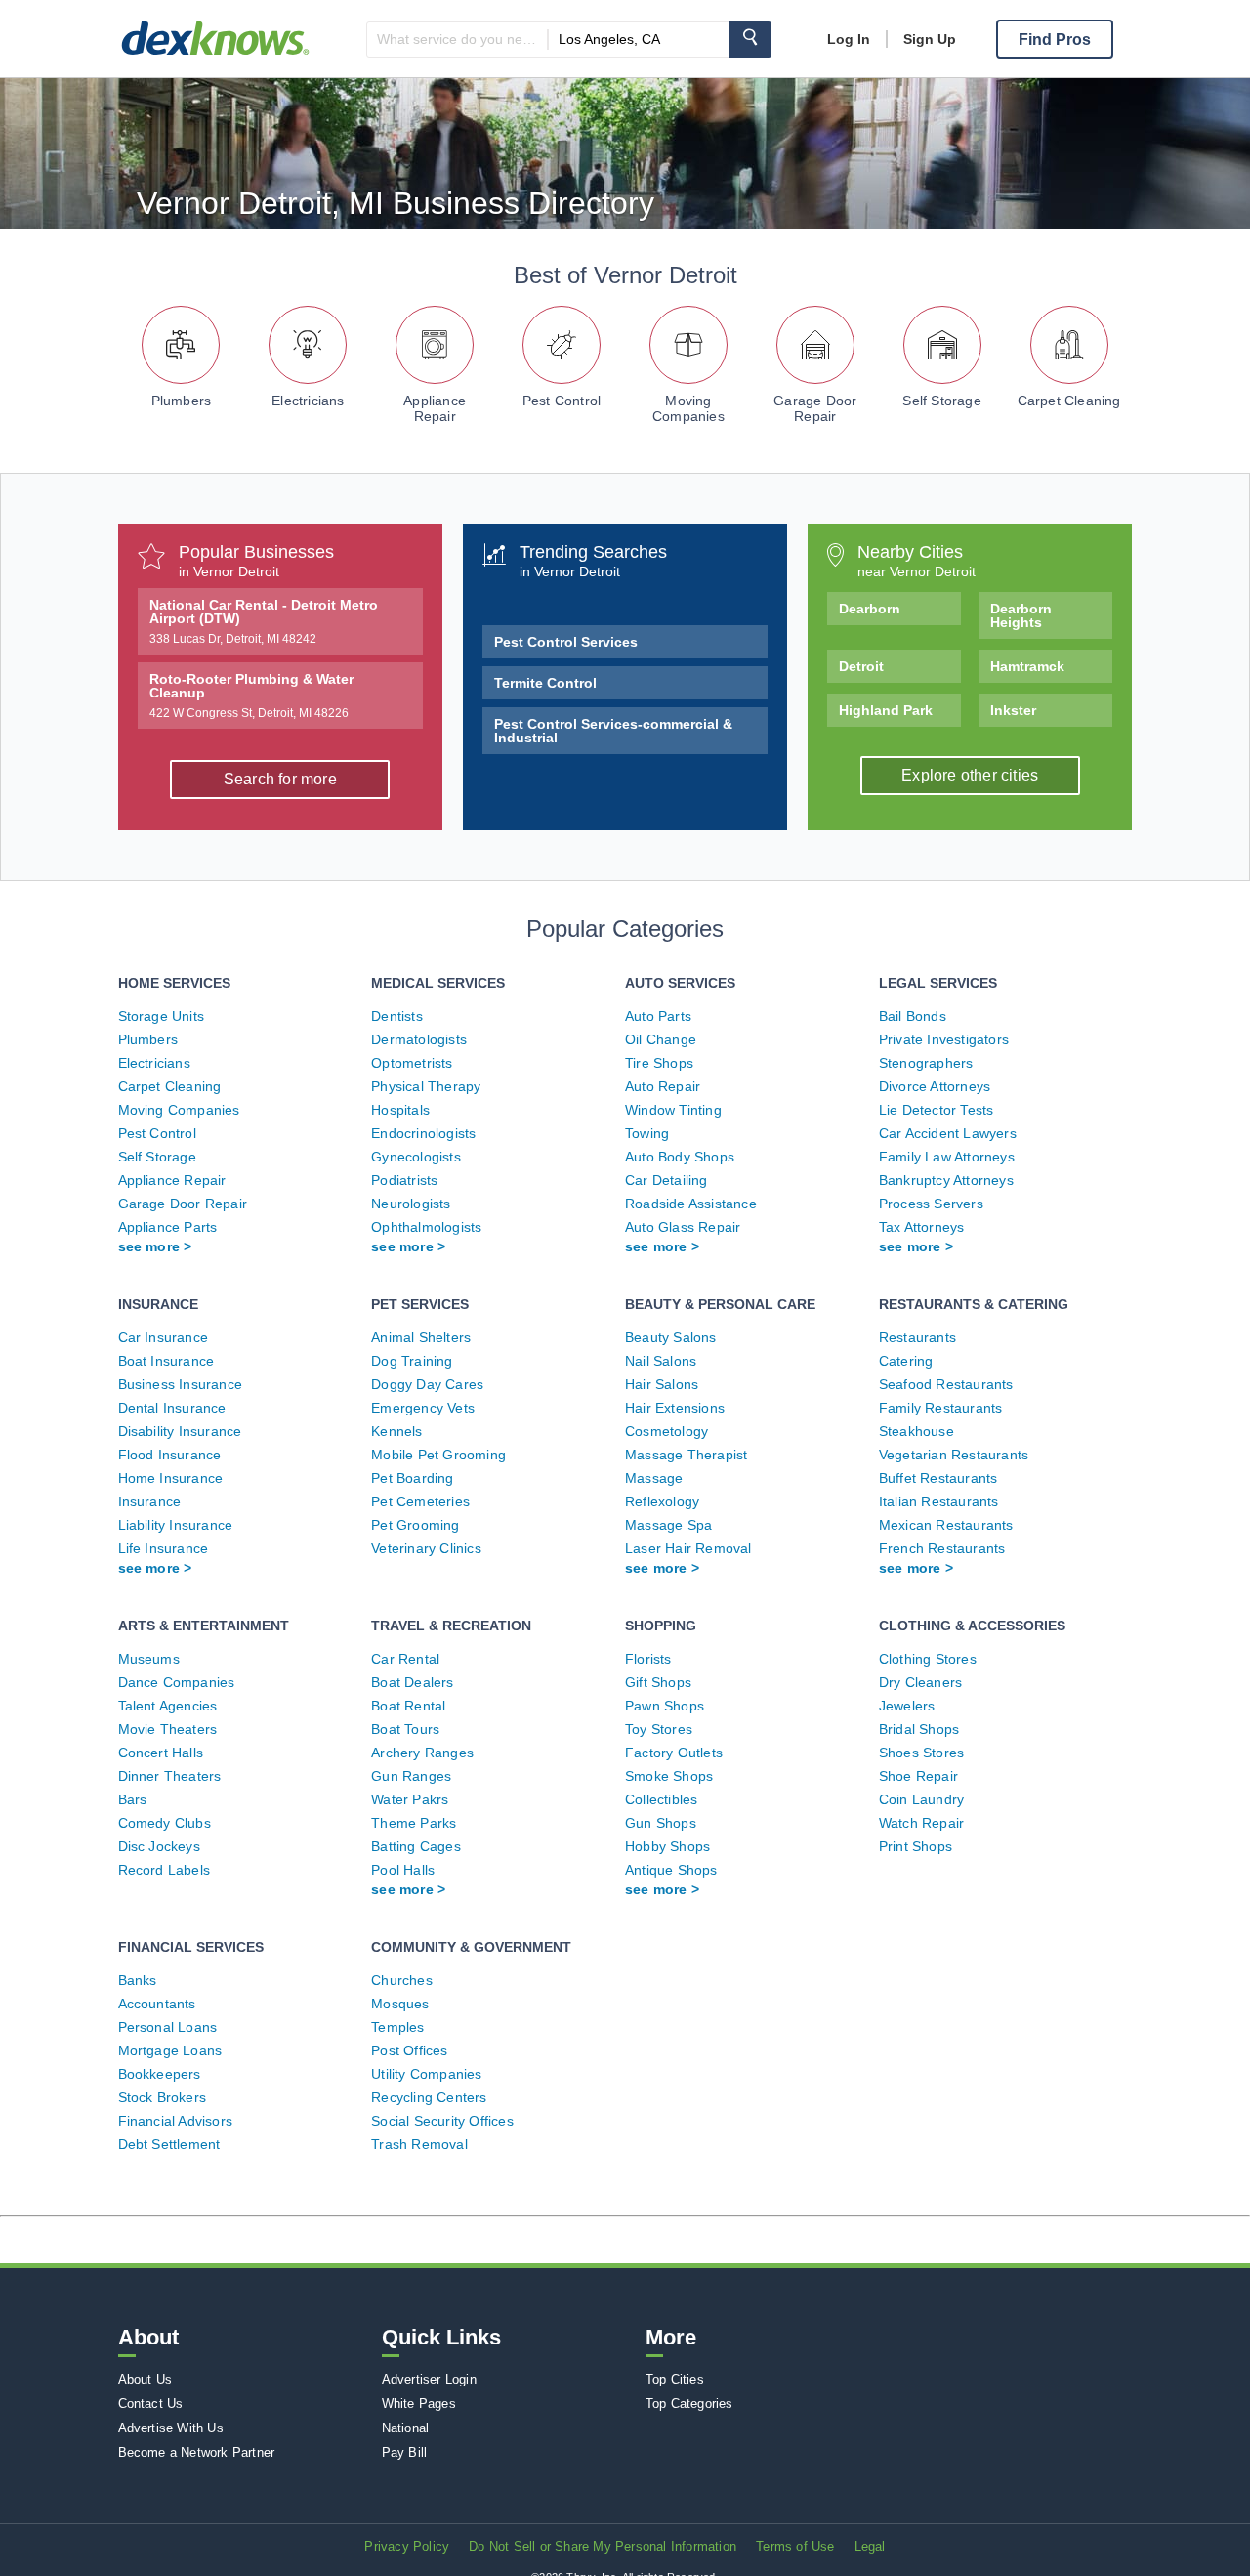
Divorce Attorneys (935, 1086)
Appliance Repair (435, 408)
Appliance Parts (168, 1227)
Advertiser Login (429, 2379)
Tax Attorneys (922, 1227)
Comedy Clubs (165, 1823)
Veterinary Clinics (426, 1548)
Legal (870, 2546)
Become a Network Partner (197, 2452)
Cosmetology (667, 1431)
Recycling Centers (429, 2097)
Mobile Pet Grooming (438, 1455)
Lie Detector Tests (937, 1110)
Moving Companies (688, 408)
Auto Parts (658, 1016)
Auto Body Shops (680, 1157)
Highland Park (886, 710)
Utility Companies (426, 2074)
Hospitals (400, 1110)
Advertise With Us (171, 2428)
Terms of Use (795, 2546)
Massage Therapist (686, 1455)
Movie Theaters (168, 1729)
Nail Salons (661, 1361)
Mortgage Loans (170, 2050)
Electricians (308, 401)
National (406, 2428)
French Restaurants (942, 1548)
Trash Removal (419, 2144)
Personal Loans (168, 2027)
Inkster (1013, 710)
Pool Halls (403, 1870)
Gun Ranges (411, 1776)
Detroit (861, 666)
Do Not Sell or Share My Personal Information (603, 2546)
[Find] (750, 40)
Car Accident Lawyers (948, 1133)
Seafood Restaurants (946, 1384)
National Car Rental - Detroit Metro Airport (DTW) (264, 621)
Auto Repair (663, 1086)
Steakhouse (917, 1431)
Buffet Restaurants (938, 1478)
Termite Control (545, 683)
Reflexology (662, 1501)
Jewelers (907, 1706)
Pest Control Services (566, 642)
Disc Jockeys (159, 1846)
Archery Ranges (422, 1753)
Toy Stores (659, 1729)
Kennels (396, 1431)
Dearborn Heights (1021, 615)
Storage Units (162, 1016)
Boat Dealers (412, 1682)
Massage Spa (668, 1525)
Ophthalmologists (426, 1227)
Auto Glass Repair (683, 1227)
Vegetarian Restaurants (954, 1455)
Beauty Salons (671, 1337)
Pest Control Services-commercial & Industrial (613, 731)
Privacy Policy (407, 2546)
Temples (397, 2027)
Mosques (400, 2004)
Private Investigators (944, 1039)
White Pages (419, 2404)
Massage (654, 1478)
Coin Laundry (921, 1799)
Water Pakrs (410, 1799)
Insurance (150, 1501)
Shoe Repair (918, 1776)
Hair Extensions (675, 1408)
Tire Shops (659, 1063)
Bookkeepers (160, 2074)
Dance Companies (177, 1682)
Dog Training (412, 1361)
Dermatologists (419, 1039)
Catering (906, 1361)
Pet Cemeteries (420, 1501)
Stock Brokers (163, 2097)
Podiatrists (404, 1180)
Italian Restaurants (939, 1501)
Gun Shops (661, 1823)
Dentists (397, 1016)
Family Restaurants (941, 1408)
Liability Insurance (176, 1525)
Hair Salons (662, 1384)
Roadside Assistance (691, 1204)
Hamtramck (1027, 666)
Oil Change (661, 1039)
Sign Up (930, 39)
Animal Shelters (421, 1337)
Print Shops (916, 1846)
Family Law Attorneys (947, 1157)
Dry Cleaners (920, 1682)
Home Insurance (171, 1478)
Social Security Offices (442, 2121)
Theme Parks (414, 1823)
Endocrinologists (423, 1133)
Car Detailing (667, 1180)
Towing (647, 1133)
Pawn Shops (665, 1706)
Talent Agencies (168, 1706)
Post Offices (409, 2050)
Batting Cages (416, 1846)
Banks (138, 1980)
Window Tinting (673, 1110)
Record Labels (165, 1870)
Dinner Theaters (170, 1776)
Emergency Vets (423, 1408)
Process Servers (931, 1204)
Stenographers (926, 1063)
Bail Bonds (913, 1016)
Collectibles (661, 1799)
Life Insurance (164, 1548)
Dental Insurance (172, 1408)
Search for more (280, 779)
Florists (648, 1659)
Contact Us (151, 2404)
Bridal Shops (919, 1729)
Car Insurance (164, 1337)
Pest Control (562, 401)
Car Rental (405, 1659)
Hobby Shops (667, 1846)
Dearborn (870, 609)
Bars (133, 1799)
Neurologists (411, 1204)
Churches (402, 1980)
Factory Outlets (674, 1753)
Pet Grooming (415, 1525)
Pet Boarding (412, 1478)
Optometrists (412, 1063)
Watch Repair (921, 1823)
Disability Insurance (180, 1431)
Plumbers (182, 401)
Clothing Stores (928, 1659)
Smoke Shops (669, 1776)
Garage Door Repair (815, 408)
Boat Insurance (167, 1361)
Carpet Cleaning (1069, 401)
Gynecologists (416, 1157)
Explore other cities (970, 775)
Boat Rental (408, 1706)
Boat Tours (405, 1729)
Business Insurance (181, 1384)
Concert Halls (161, 1753)
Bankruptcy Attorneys (946, 1180)
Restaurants (917, 1337)
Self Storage (941, 401)
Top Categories (689, 2404)
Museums (149, 1659)
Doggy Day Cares (427, 1384)
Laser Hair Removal (688, 1548)
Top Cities (675, 2379)
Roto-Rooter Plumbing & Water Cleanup (251, 696)
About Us (146, 2379)
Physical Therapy (426, 1086)
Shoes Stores (921, 1753)
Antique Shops (671, 1870)
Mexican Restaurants (946, 1525)
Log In (849, 39)
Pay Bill (405, 2452)
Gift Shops (658, 1682)
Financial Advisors (176, 2121)
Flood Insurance (170, 1455)
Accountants (157, 2004)
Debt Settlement (169, 2144)
